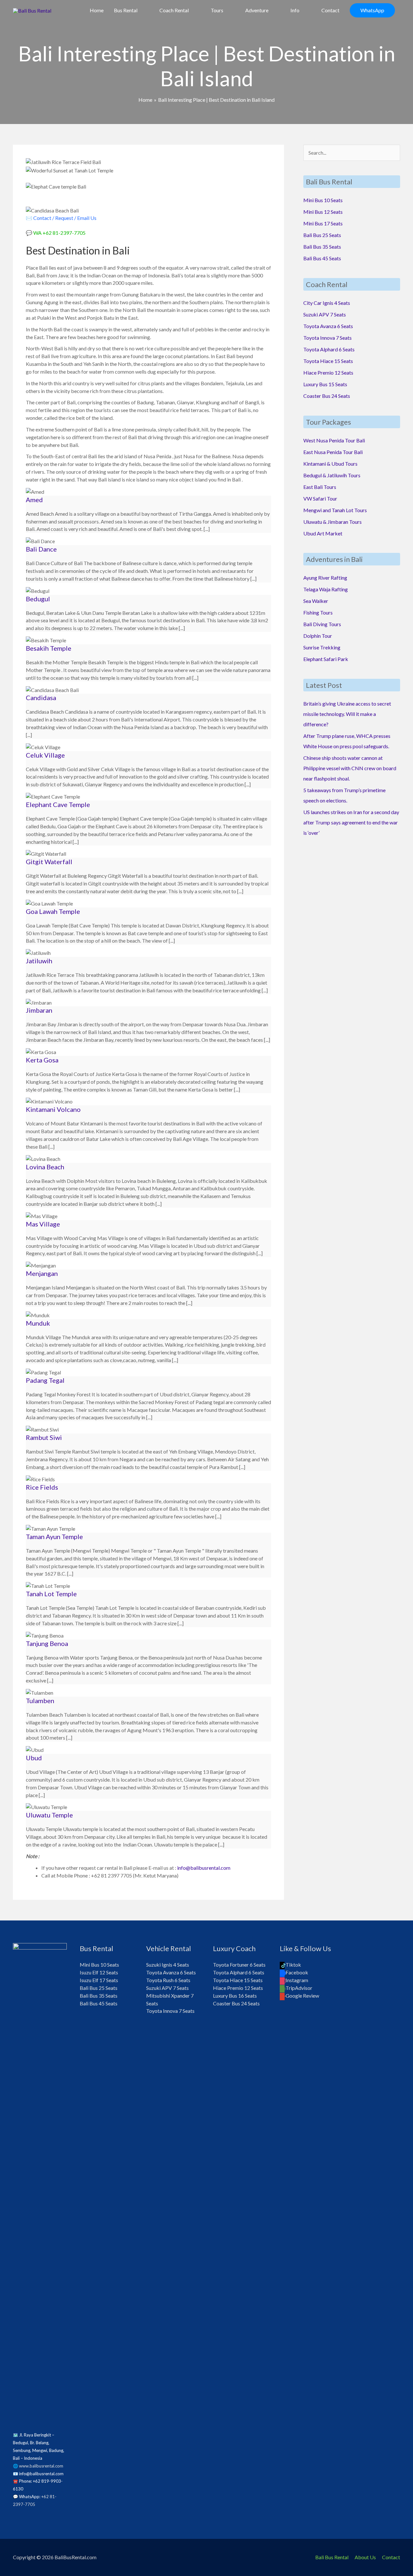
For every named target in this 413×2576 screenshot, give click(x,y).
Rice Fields (42, 1487)
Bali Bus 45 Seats (322, 258)
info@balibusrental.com (204, 1868)
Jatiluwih (39, 961)
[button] (372, 10)
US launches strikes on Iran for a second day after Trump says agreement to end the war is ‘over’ (351, 822)
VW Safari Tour (320, 498)
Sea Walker (316, 601)
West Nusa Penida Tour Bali (334, 440)
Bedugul (38, 599)
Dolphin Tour (318, 636)
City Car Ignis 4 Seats (327, 303)
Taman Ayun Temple (54, 1536)
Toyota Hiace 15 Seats (328, 361)
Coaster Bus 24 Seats (327, 396)
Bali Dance (41, 549)
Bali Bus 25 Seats (322, 235)
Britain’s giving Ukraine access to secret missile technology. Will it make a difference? (347, 714)
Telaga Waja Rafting (326, 589)
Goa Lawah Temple (53, 911)
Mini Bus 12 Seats (323, 212)
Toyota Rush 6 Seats (168, 1980)
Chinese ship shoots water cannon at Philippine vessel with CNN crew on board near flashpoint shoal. (350, 768)
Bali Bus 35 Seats (322, 247)
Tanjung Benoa (47, 1643)
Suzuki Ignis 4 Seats (168, 1965)
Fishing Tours (318, 612)
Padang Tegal (45, 1380)
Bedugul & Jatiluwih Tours (332, 475)
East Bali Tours (320, 487)
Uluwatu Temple (49, 1815)
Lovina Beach (45, 1167)
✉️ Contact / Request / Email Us (61, 218)
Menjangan (42, 1273)
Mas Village (43, 1224)
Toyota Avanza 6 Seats (328, 326)
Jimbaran (39, 1010)
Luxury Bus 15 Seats (325, 384)
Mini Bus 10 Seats (323, 200)
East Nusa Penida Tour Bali (333, 452)
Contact (391, 2557)
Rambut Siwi (44, 1437)
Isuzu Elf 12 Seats (99, 1972)
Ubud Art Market (323, 533)
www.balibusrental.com (41, 2466)
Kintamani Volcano (53, 1109)
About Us (365, 2557)
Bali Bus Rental (332, 2557)
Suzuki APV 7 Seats (325, 314)
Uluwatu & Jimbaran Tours (332, 522)
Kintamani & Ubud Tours (330, 464)
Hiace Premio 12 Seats (328, 372)
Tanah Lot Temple (51, 1594)
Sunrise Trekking (322, 647)
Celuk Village (45, 755)
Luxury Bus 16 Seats (235, 1996)
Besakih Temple (49, 648)
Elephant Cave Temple (58, 804)
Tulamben (40, 1701)
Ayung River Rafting (325, 578)
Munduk (38, 1323)
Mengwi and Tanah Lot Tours (335, 510)
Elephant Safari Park (326, 659)
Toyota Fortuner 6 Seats (239, 1965)
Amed (34, 500)
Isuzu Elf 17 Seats (99, 1980)
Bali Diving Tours (322, 624)
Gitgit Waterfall (49, 862)
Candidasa (41, 698)
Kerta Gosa (42, 1060)
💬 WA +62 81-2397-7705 (56, 233)
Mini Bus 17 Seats (323, 223)
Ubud (34, 1758)
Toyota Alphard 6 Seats (329, 349)
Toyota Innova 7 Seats (327, 338)
